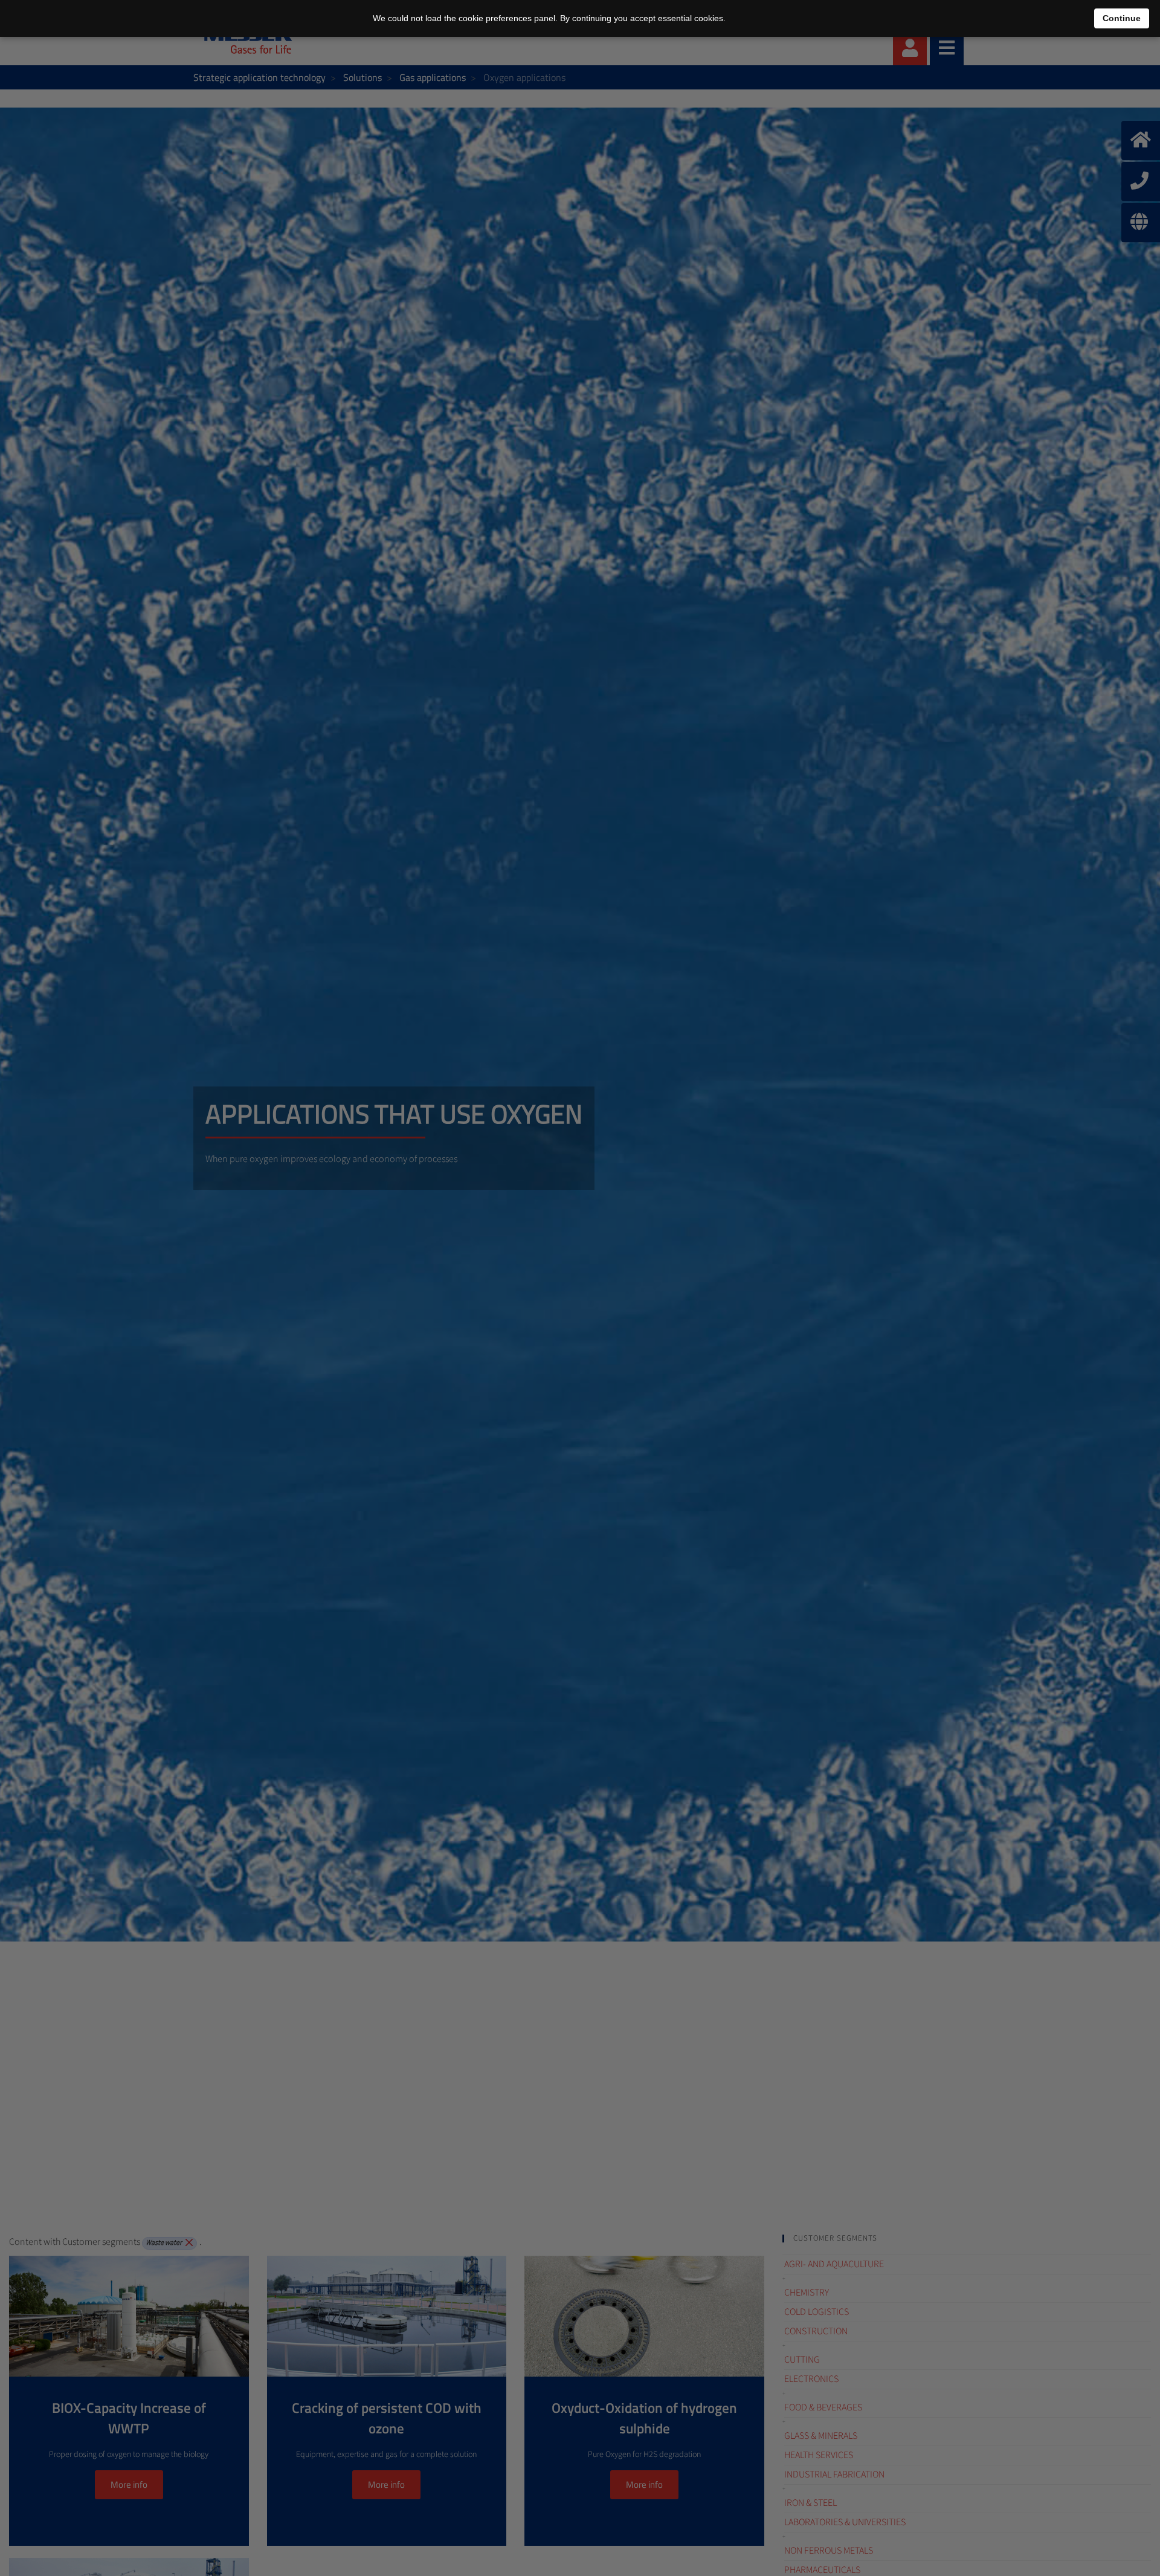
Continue (1122, 18)
